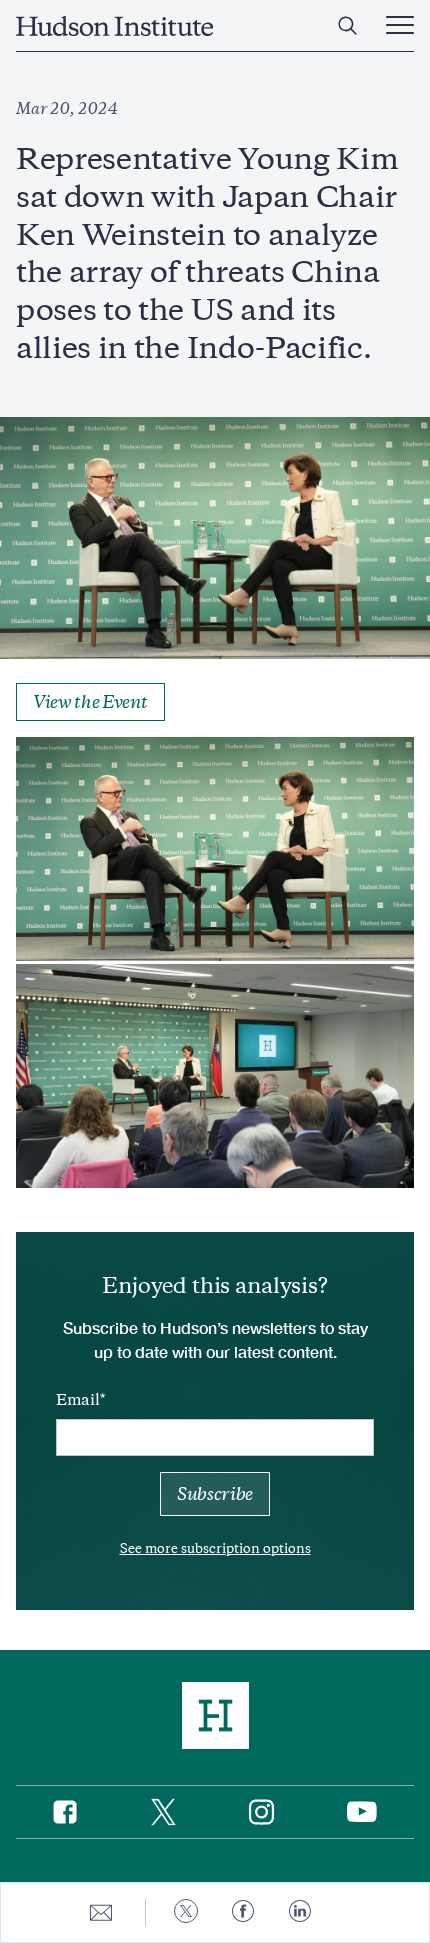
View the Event (90, 702)
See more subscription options (215, 1548)
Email (78, 1400)
